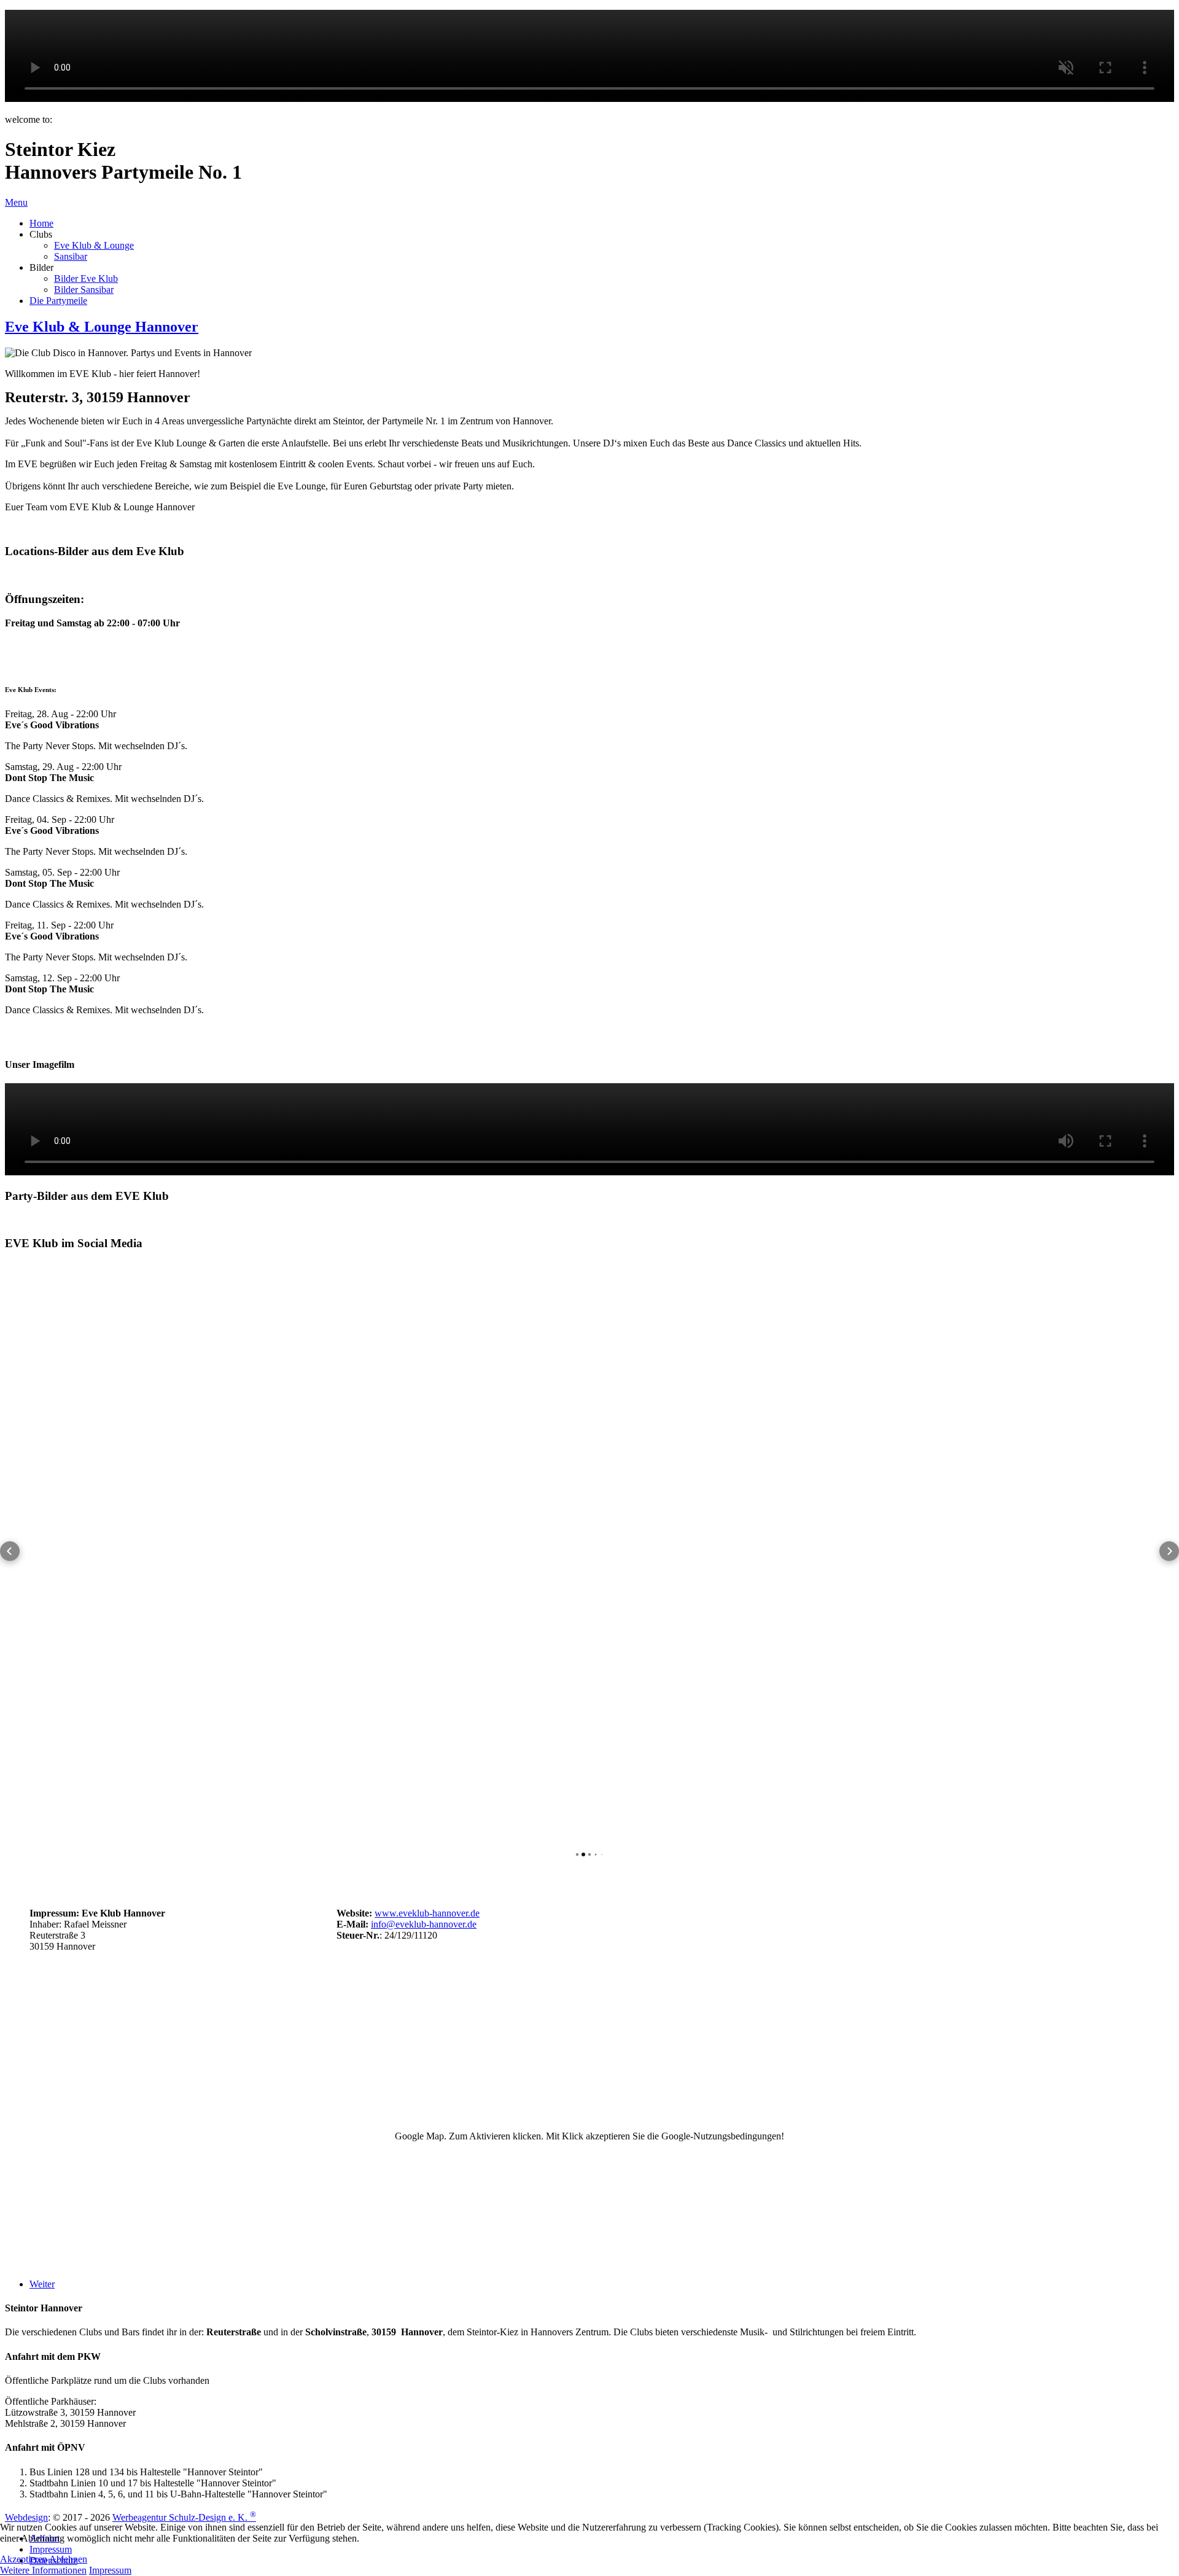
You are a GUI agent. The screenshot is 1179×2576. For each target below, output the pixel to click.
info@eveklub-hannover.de (424, 1924)
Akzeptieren (24, 2559)
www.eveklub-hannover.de (427, 1913)
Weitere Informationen (43, 2570)
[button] (10, 1551)
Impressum (110, 2570)
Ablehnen (68, 2559)
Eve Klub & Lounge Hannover (102, 327)
